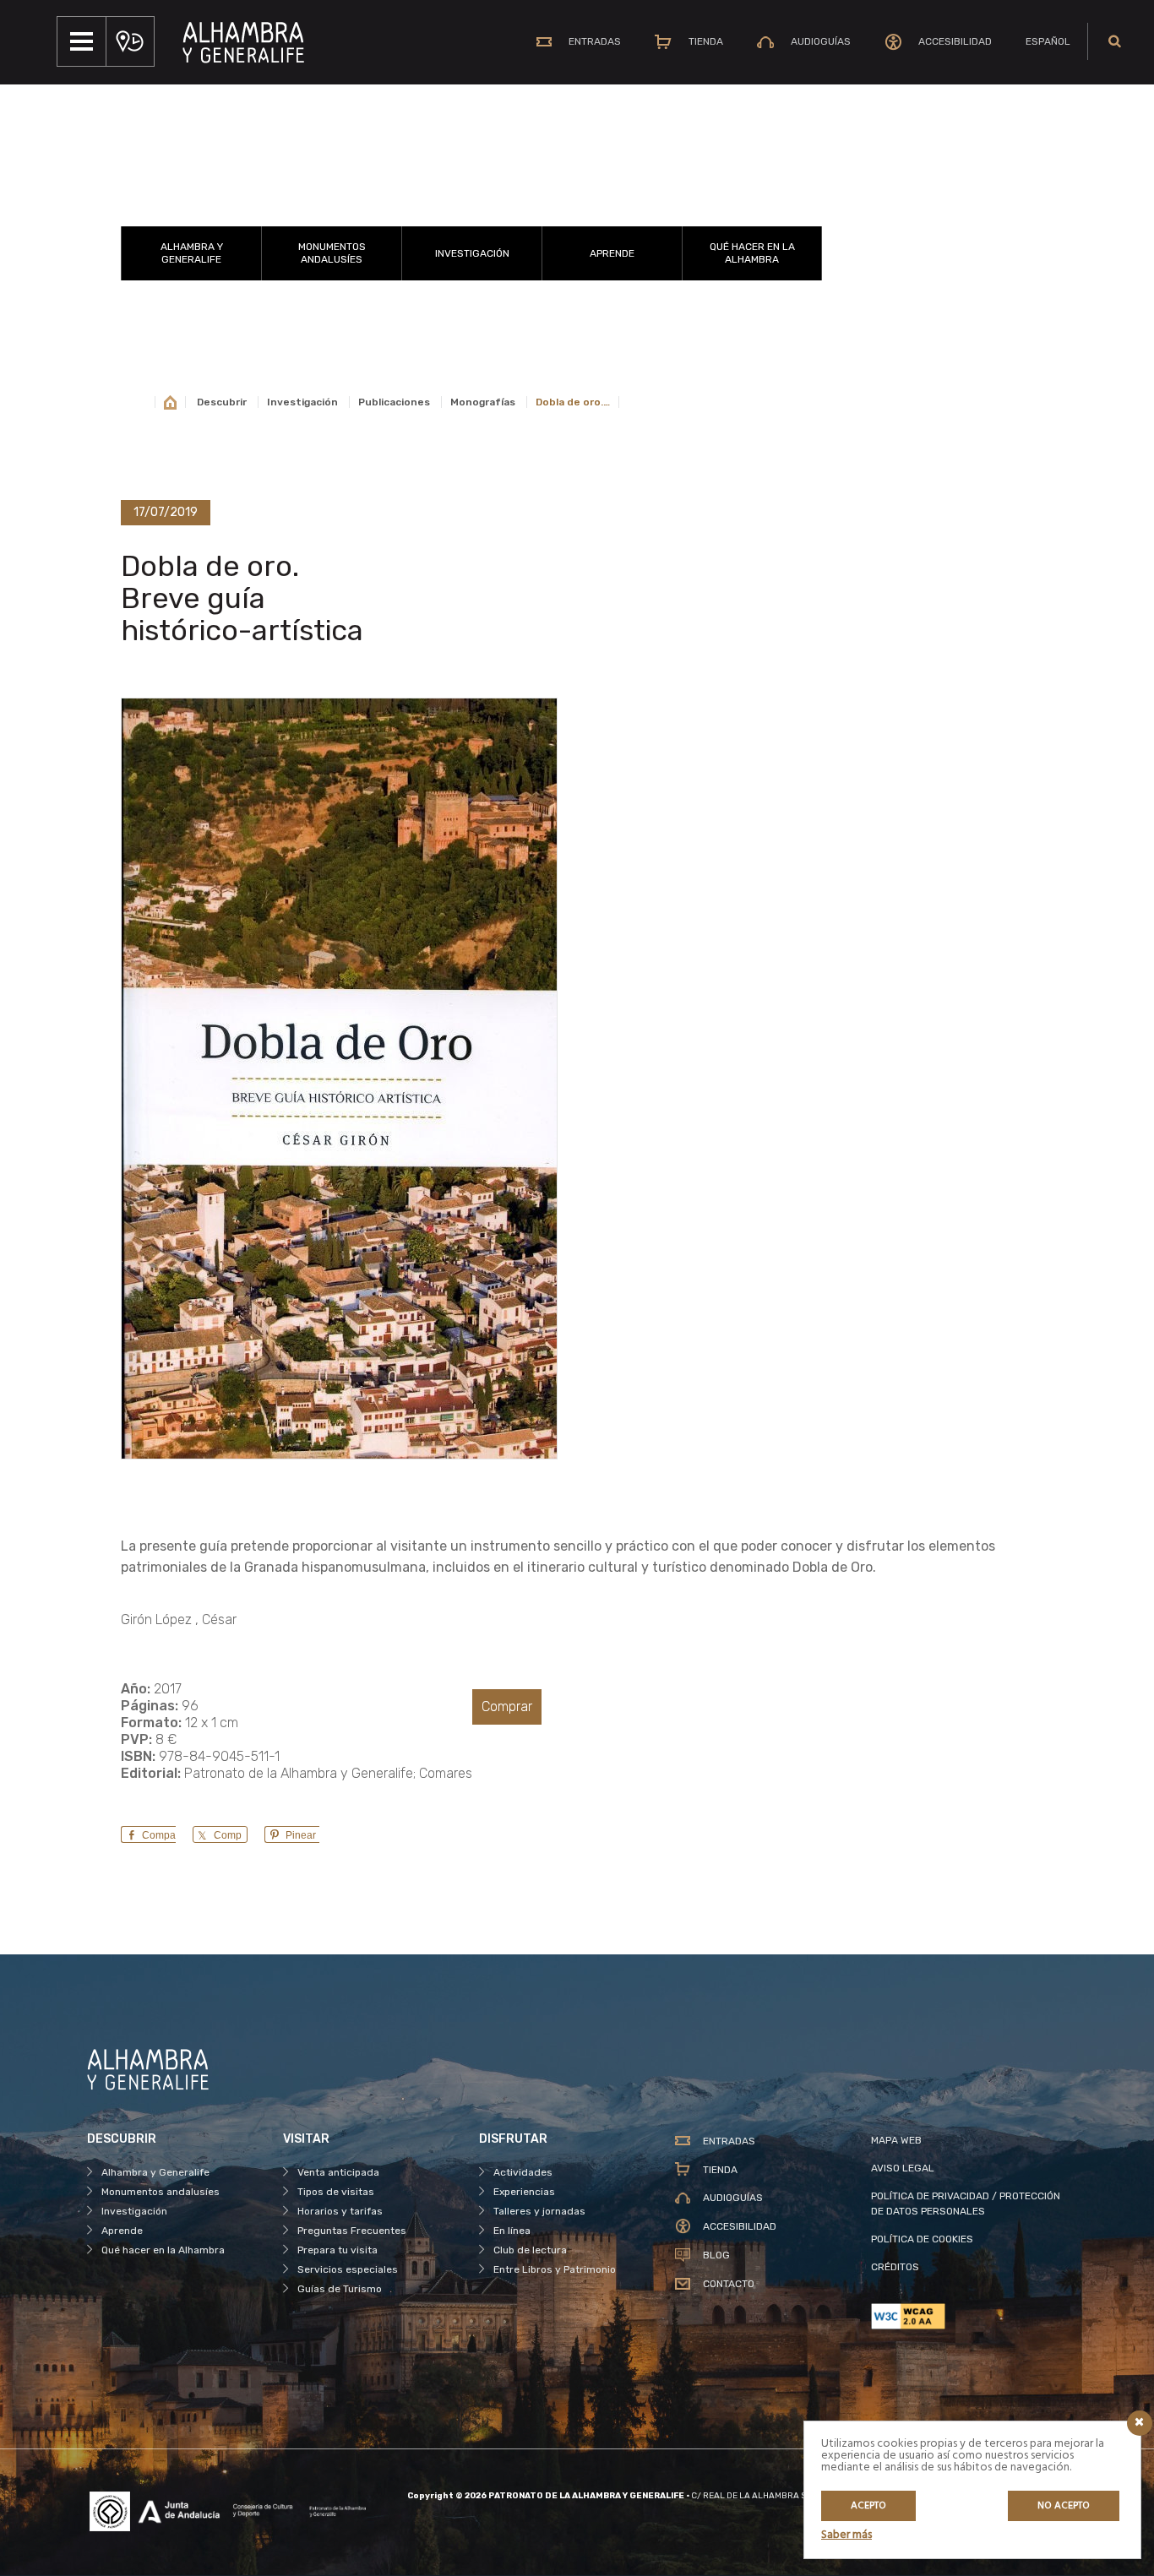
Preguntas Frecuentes (352, 2231)
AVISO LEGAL (903, 2168)
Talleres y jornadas (539, 2211)
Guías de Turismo (340, 2289)
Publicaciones (394, 402)
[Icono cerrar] (1140, 2423)
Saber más (846, 2535)
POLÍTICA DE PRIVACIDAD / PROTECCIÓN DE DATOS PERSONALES (966, 2204)
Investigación (472, 253)
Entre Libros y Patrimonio (555, 2269)
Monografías (483, 402)
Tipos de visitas (336, 2192)
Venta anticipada (338, 2172)
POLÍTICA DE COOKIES (922, 2239)
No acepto (1064, 2506)
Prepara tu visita (337, 2250)
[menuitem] (1048, 41)
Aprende (612, 253)
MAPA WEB (896, 2140)
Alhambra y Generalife (192, 253)
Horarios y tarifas (340, 2211)
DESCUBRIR (472, 205)
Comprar (507, 1706)
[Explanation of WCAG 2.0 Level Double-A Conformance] (969, 2316)
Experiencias (524, 2192)
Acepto (868, 2506)
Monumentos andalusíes (332, 253)
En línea (512, 2231)
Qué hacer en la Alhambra (752, 253)
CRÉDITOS (895, 2267)
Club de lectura (530, 2250)
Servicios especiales (348, 2269)
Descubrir (222, 402)
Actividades (523, 2172)
